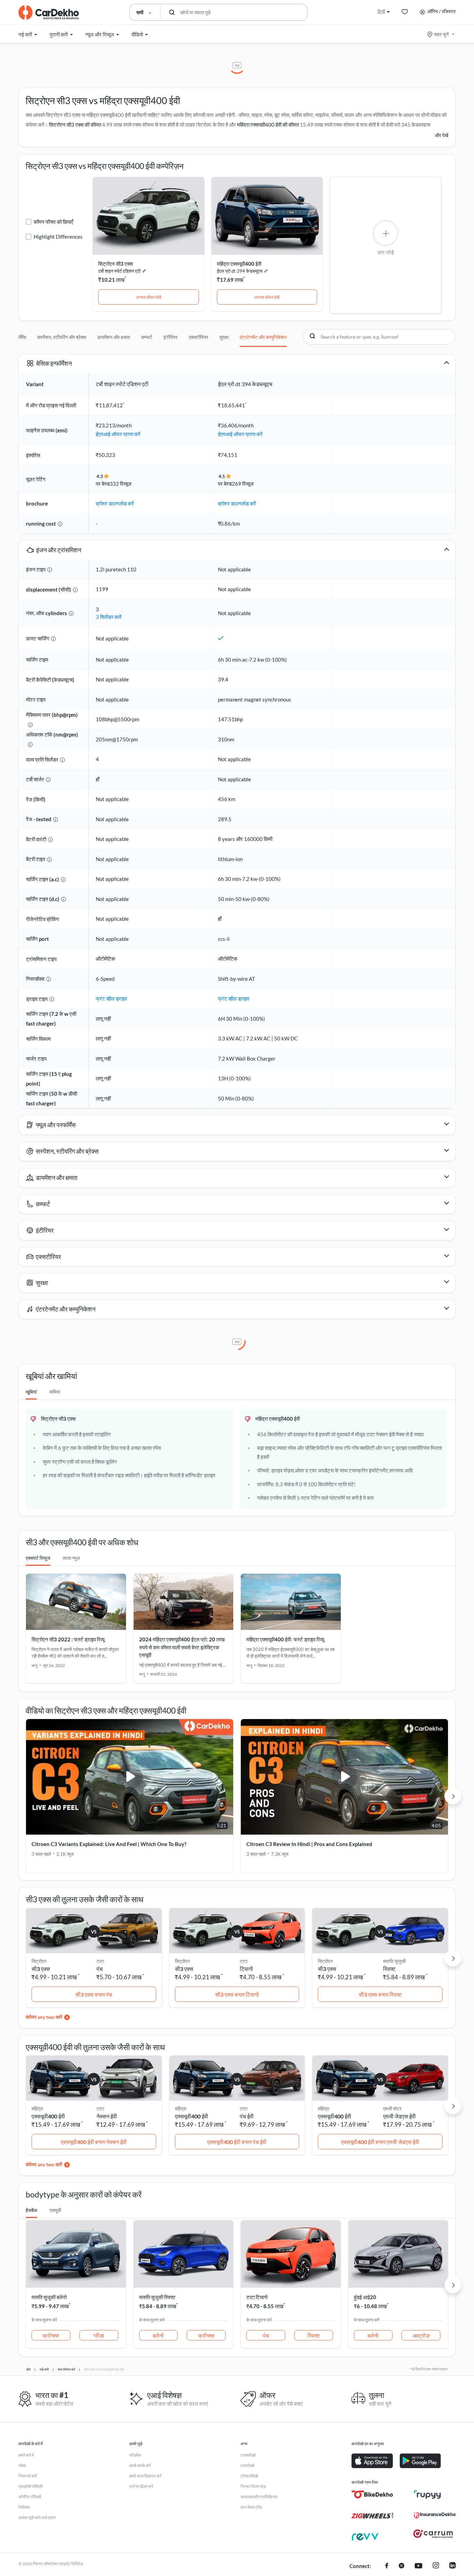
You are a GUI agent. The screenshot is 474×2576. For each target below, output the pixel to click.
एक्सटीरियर (198, 337)
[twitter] (401, 2566)
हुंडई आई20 (365, 2297)
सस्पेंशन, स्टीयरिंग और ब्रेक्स (62, 337)
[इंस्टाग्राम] (436, 2566)
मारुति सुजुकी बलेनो (49, 2297)
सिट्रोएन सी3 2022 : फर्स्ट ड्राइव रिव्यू (68, 1639)
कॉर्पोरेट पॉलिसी (30, 2497)
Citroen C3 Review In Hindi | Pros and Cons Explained (309, 1844)
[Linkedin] (452, 2566)
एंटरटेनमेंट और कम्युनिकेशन (263, 337)
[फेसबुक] (387, 2566)
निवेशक (24, 2507)
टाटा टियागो (257, 2297)
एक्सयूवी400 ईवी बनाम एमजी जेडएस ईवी (380, 2142)
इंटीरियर (171, 337)
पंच (100, 1969)
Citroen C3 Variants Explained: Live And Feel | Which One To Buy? (109, 1844)
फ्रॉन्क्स (51, 2335)
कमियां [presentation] (55, 1392)
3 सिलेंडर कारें (109, 617)
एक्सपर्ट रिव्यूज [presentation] (38, 1558)
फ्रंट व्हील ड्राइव (111, 998)
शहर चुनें (441, 34)
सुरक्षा (224, 337)
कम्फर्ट (147, 337)
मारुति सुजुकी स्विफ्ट (157, 2297)
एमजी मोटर (392, 2109)
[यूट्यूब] (418, 2566)
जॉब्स (22, 2466)
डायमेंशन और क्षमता (114, 337)
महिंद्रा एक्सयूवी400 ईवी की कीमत (268, 125)
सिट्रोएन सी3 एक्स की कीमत (75, 125)
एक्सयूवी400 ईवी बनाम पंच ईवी (237, 2142)
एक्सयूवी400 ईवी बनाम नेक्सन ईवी (94, 2142)
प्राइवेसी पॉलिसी (31, 2486)
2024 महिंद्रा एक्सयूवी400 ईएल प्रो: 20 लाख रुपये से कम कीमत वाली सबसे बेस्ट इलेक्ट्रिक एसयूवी (182, 1647)
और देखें (442, 135)
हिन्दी (381, 11)
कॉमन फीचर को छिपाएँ (53, 222)
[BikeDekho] (372, 2494)
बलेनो (158, 2335)
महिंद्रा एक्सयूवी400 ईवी (239, 264)
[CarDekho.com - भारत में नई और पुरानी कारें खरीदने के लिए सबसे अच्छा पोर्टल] (49, 12)
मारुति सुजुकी (394, 1961)
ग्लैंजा (99, 2335)
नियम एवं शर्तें (28, 2476)
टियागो (246, 1969)
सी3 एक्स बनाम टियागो (237, 1994)
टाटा (100, 1961)
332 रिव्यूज (121, 484)
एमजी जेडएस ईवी (399, 2116)
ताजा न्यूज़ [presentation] (71, 1558)
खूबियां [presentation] (31, 1392)
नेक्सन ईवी (107, 2116)
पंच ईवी (247, 2116)
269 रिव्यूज (243, 484)
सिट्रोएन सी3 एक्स (116, 264)
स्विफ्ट (389, 1969)
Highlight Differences (58, 237)
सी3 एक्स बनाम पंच (94, 1994)
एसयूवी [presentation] (55, 2210)
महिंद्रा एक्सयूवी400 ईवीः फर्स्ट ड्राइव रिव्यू (285, 1639)
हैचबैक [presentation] (31, 2210)
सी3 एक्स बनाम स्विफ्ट (380, 1994)
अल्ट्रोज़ (421, 2335)
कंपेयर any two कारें (44, 2017)
